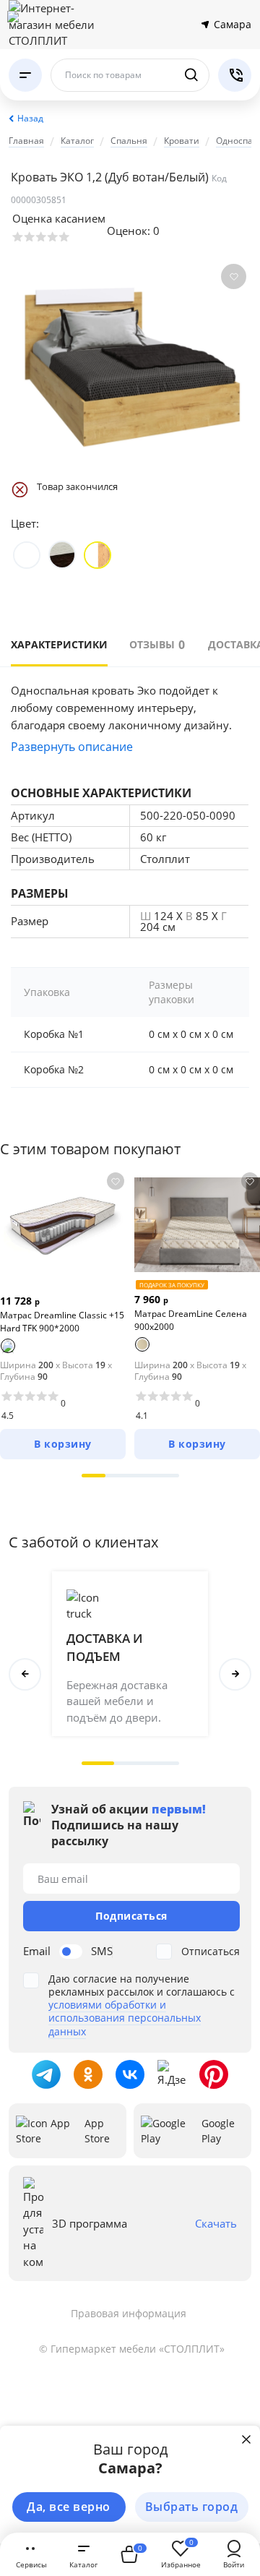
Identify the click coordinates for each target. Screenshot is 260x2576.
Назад (30, 118)
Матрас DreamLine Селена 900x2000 (191, 1320)
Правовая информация (129, 2313)
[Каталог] (25, 75)
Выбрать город (192, 2507)
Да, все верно (69, 2507)
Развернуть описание (72, 747)
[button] (94, 1476)
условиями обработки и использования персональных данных (125, 2018)
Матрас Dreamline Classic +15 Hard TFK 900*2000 (62, 1322)
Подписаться (131, 1916)
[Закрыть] (246, 2439)
